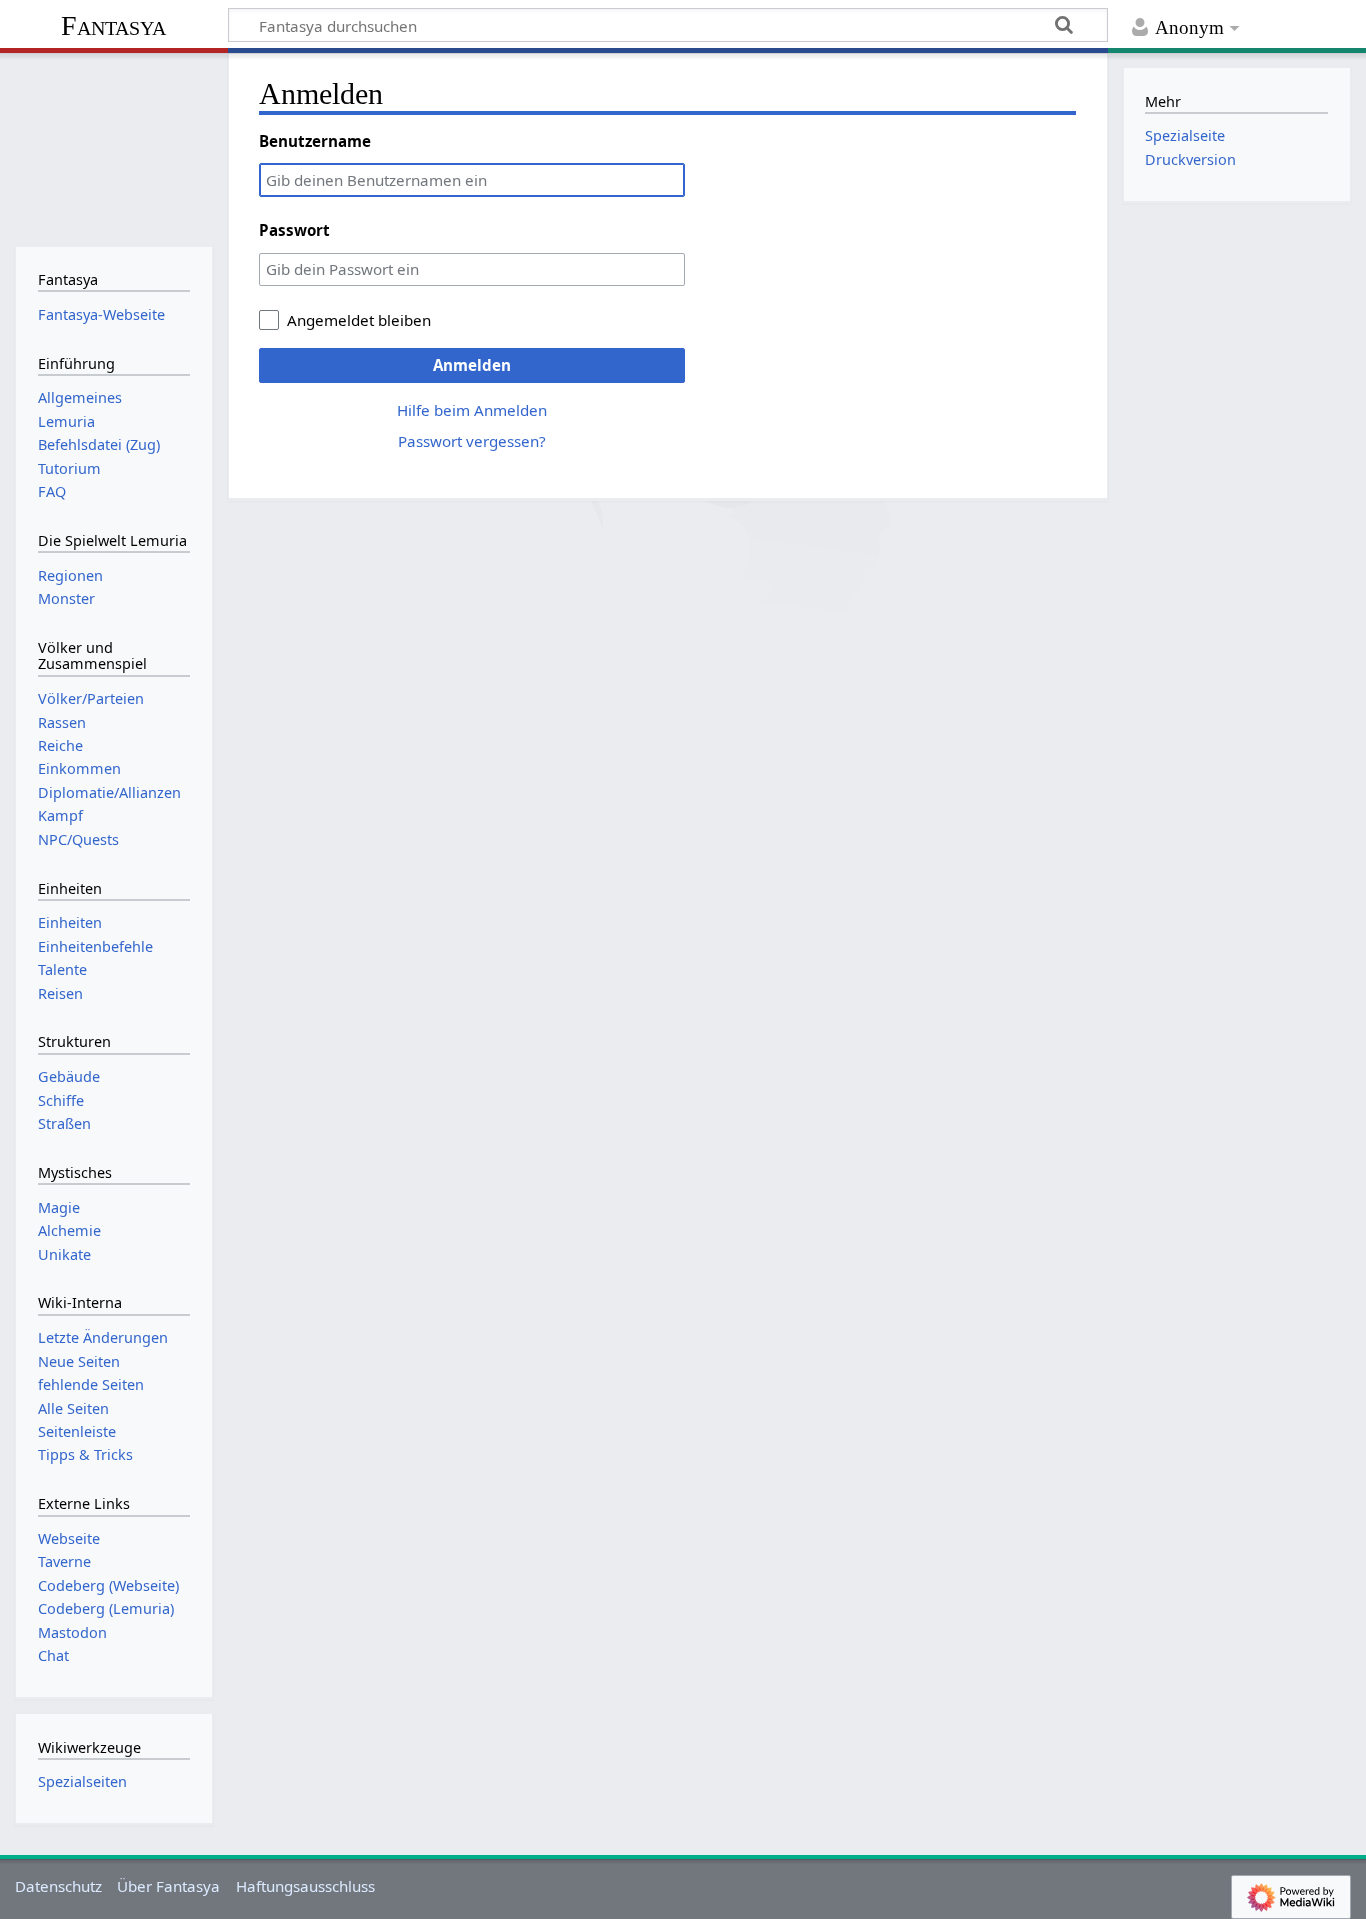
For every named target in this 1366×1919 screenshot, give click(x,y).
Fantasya (113, 25)
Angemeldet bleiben (359, 320)
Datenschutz (58, 1886)
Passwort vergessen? (472, 441)
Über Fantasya (168, 1886)
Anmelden (472, 365)
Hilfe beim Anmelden (472, 410)
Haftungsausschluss (305, 1886)
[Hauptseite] (113, 147)
